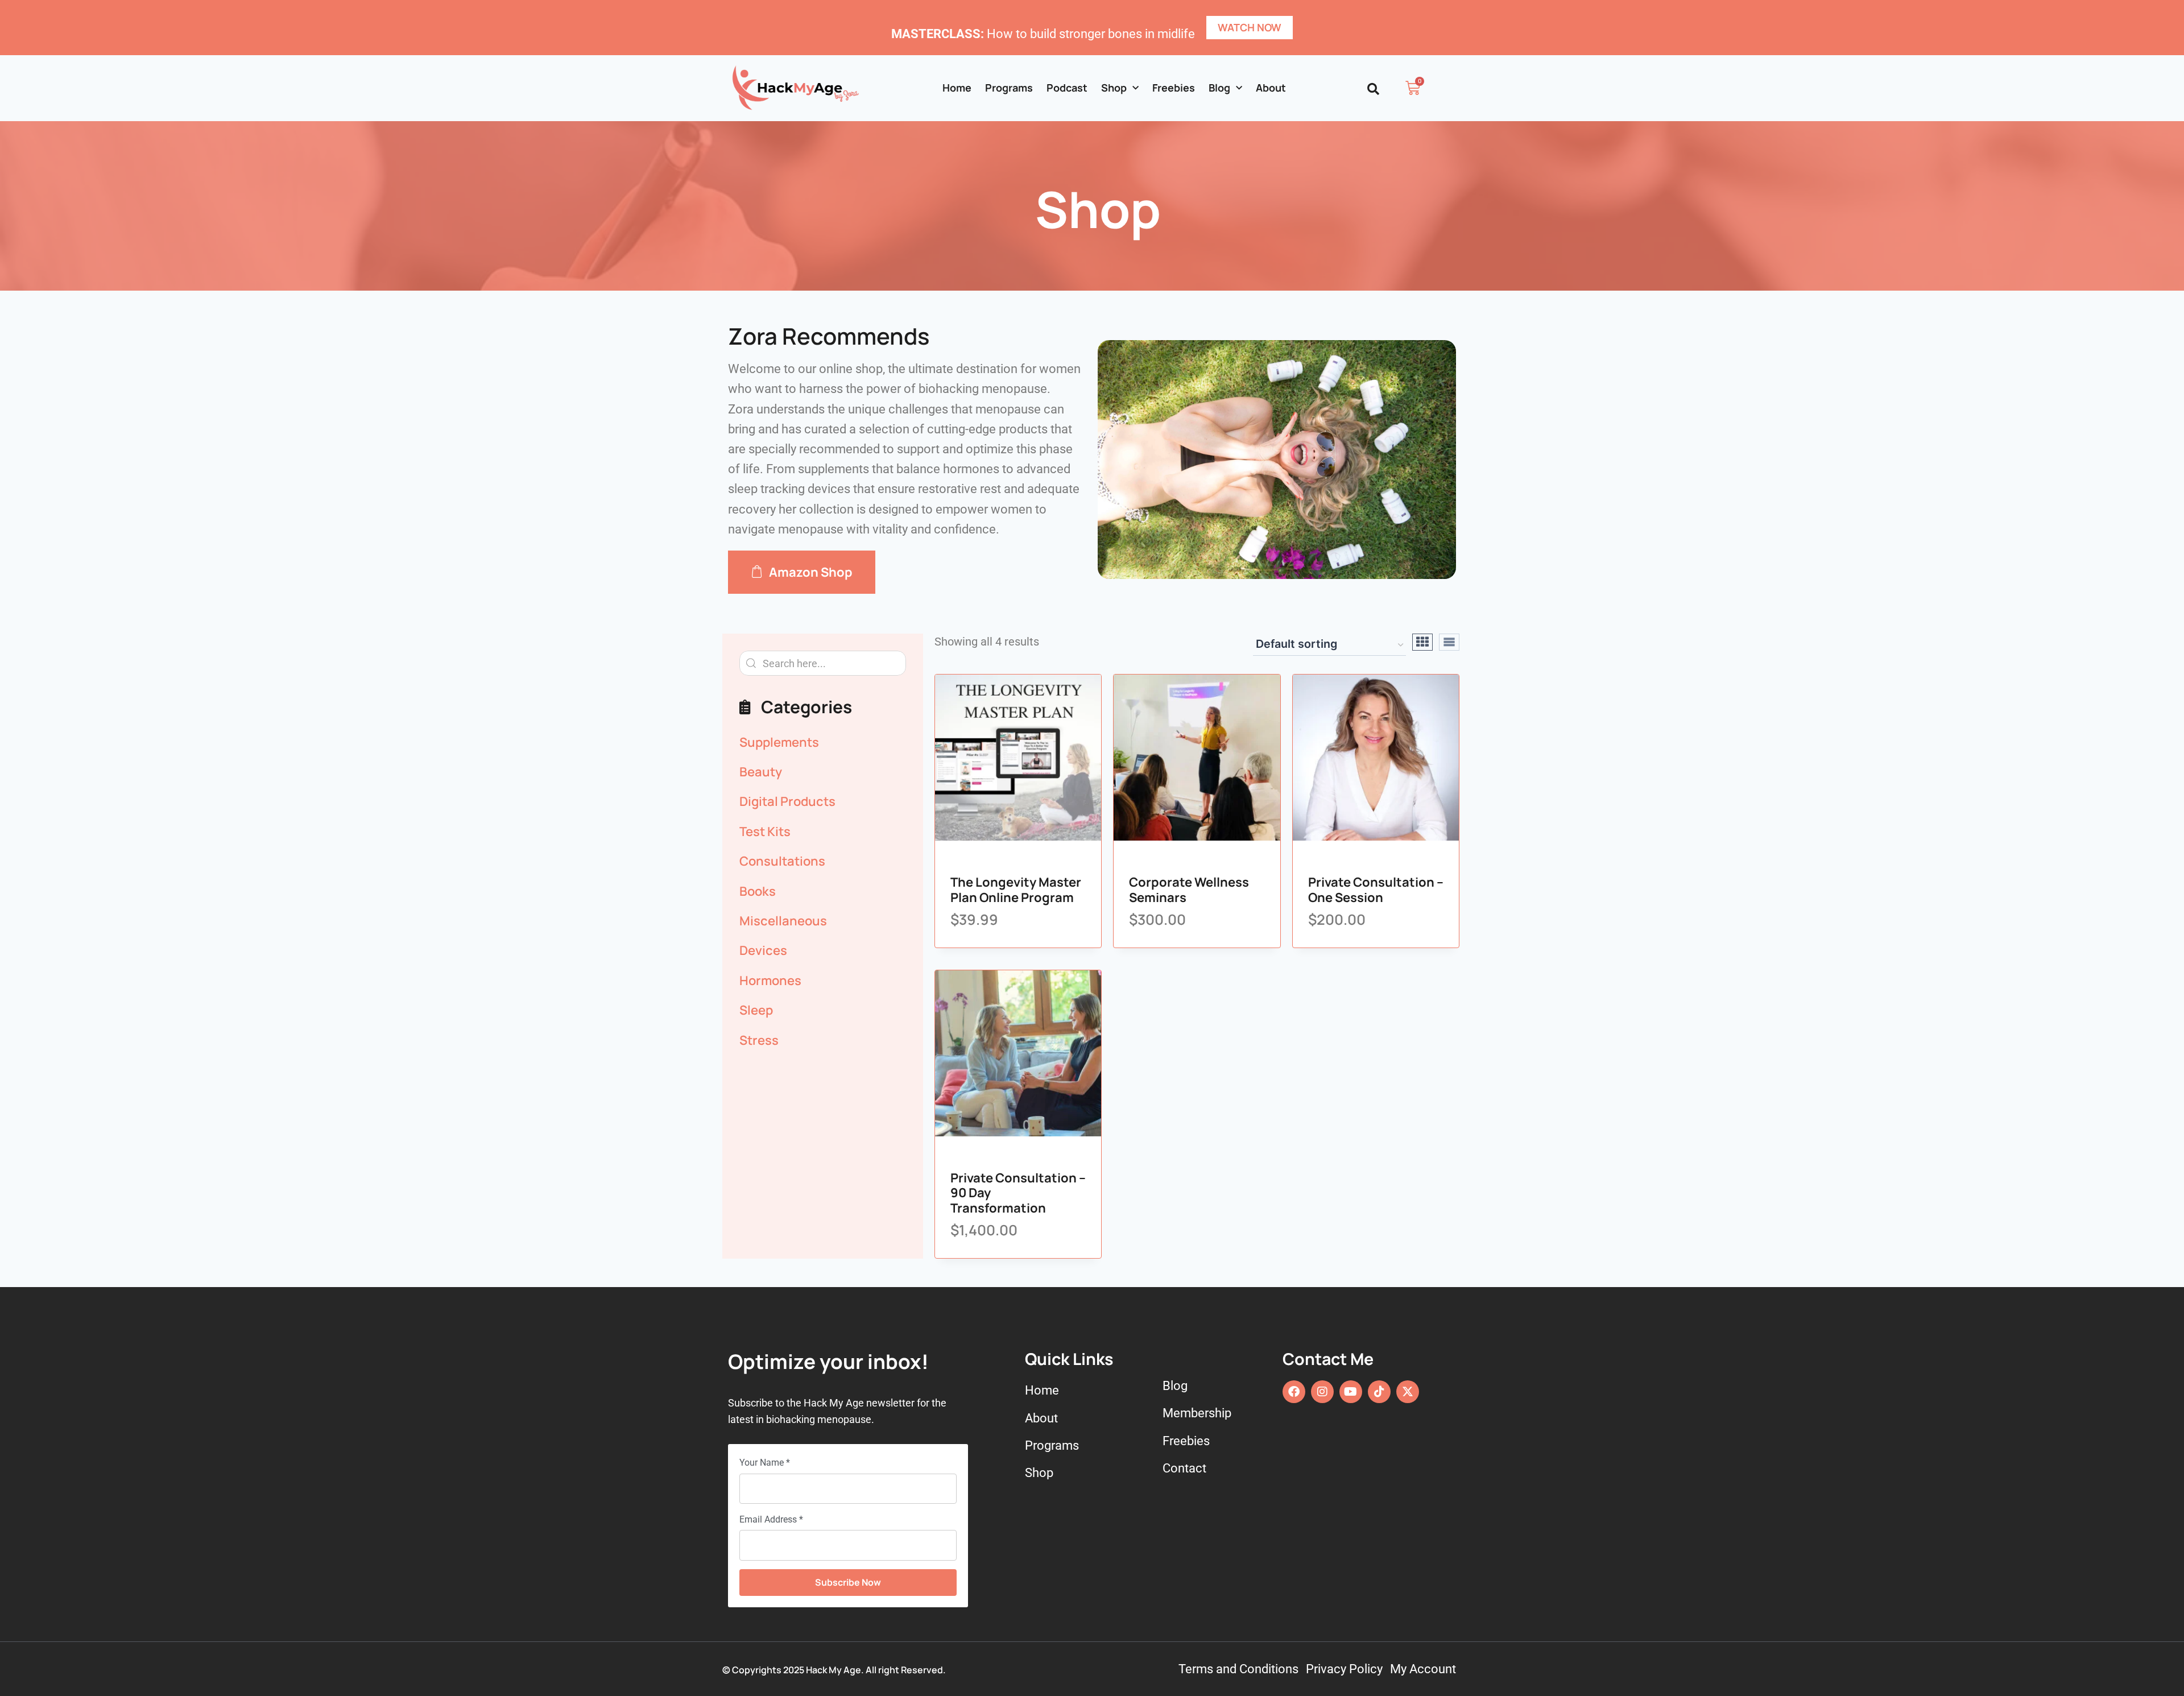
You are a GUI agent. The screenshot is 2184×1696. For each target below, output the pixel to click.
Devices (763, 950)
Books (758, 891)
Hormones (770, 981)
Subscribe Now (848, 1582)
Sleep (756, 1010)
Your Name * (765, 1463)
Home (957, 88)
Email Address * (771, 1519)
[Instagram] (1322, 1392)
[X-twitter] (1408, 1392)
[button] (1373, 89)
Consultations (782, 861)
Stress (759, 1040)
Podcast (1067, 88)
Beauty (761, 772)
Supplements (779, 742)
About (1271, 88)
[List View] (1449, 642)
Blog (1219, 88)
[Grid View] (1422, 642)
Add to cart (1005, 838)
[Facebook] (1294, 1392)
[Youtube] (1351, 1392)
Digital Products (787, 801)
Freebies (1174, 88)
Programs (1009, 88)
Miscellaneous (783, 921)
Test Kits (765, 832)
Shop (1114, 88)
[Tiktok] (1379, 1392)
